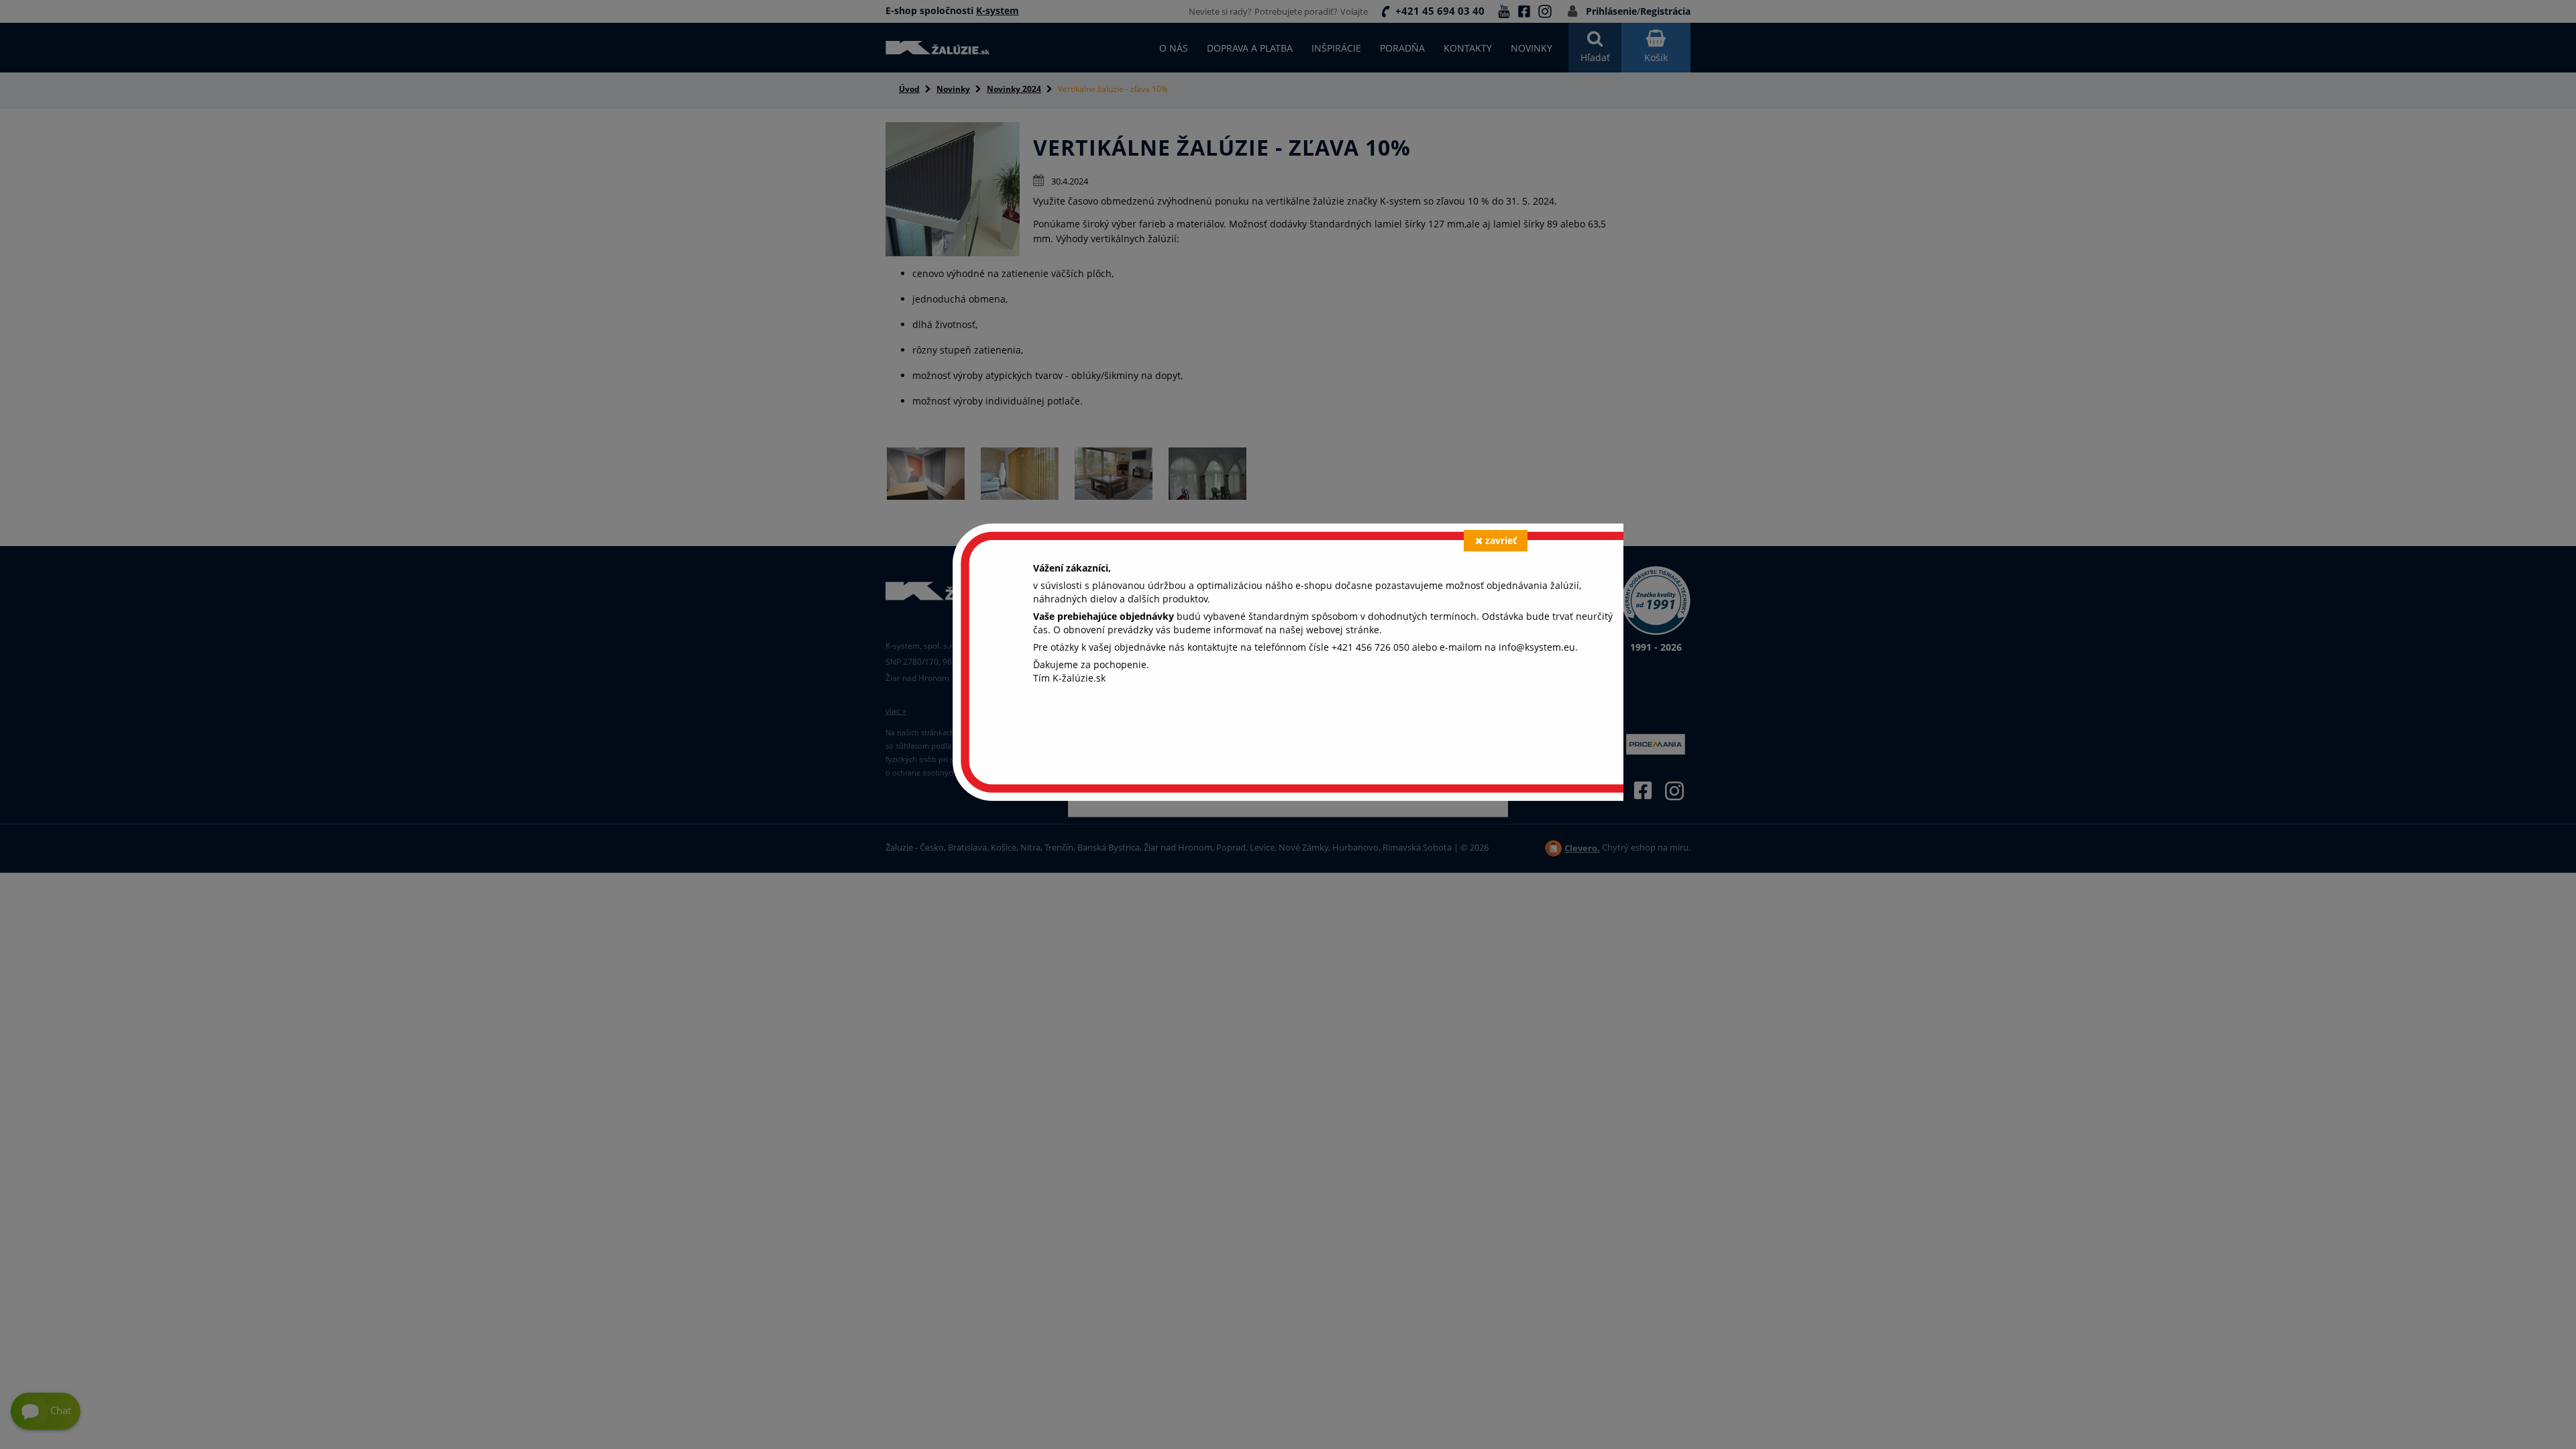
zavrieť (1501, 540)
